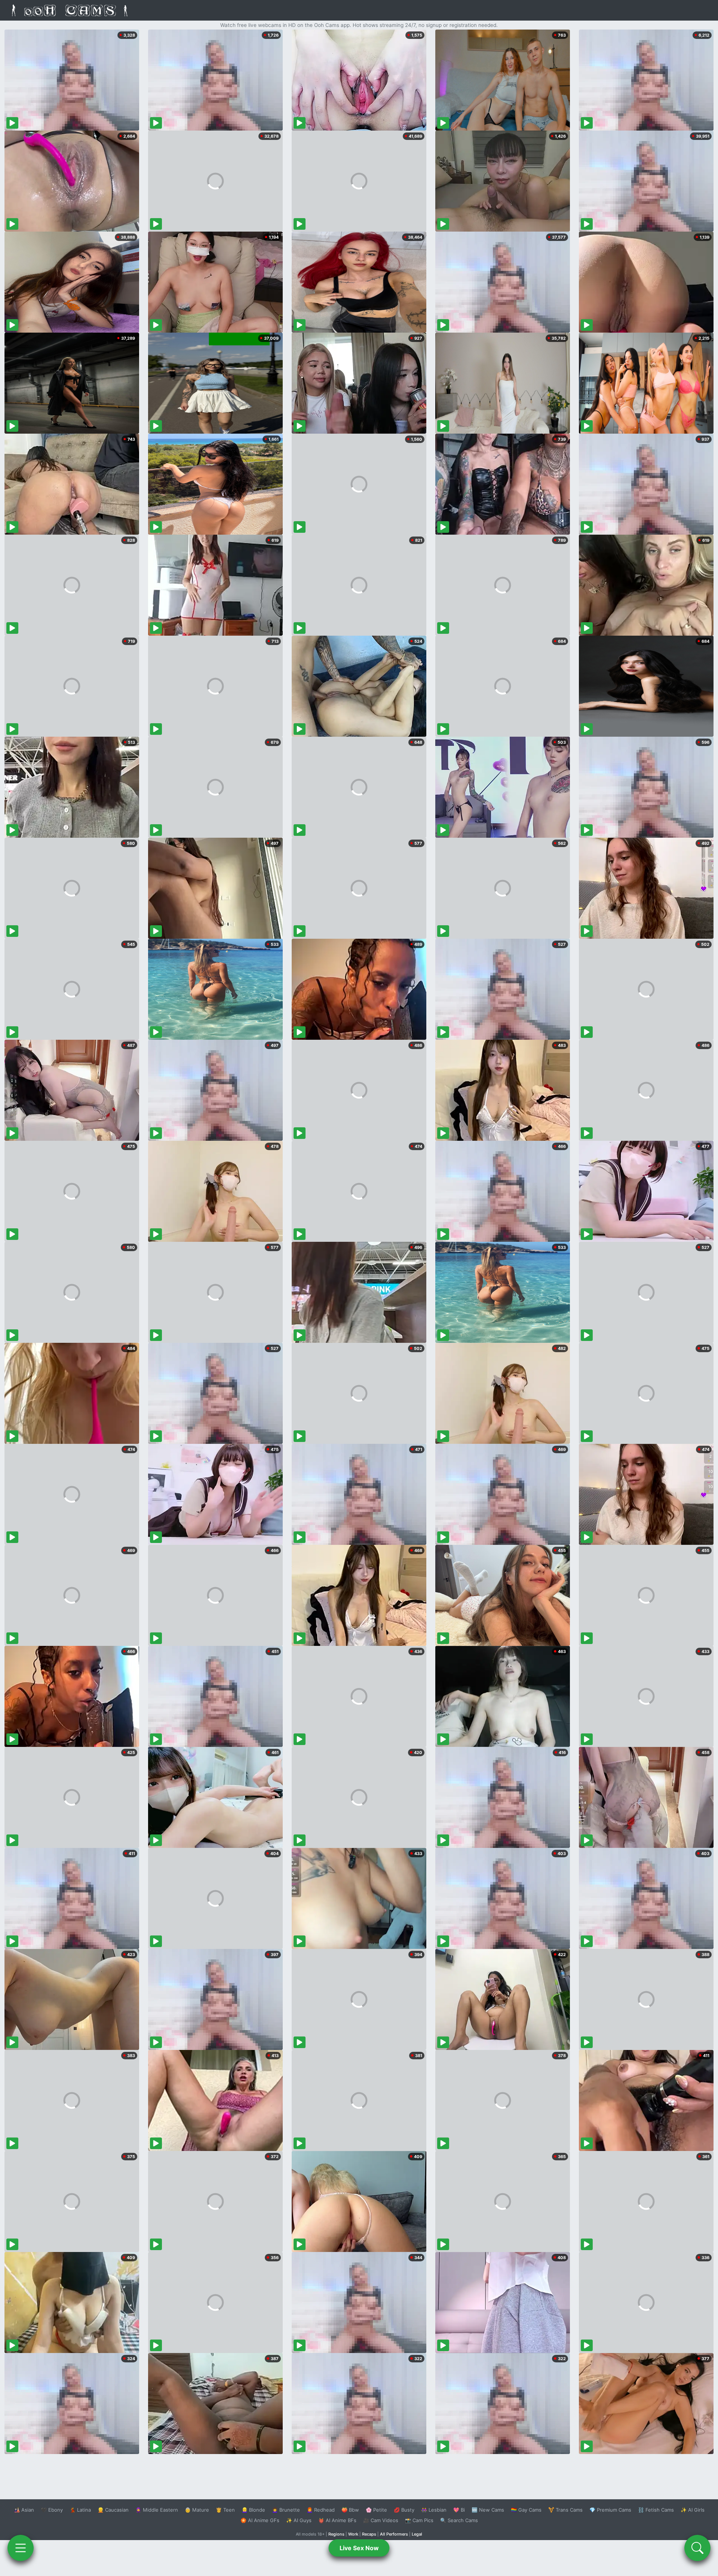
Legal (417, 2534)
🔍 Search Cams (459, 2520)
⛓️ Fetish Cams (656, 2510)
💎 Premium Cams (610, 2510)
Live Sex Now (359, 2548)
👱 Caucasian (113, 2510)
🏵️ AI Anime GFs (260, 2520)
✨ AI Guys (299, 2520)
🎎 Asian (24, 2510)
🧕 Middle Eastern (157, 2510)
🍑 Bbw (350, 2510)
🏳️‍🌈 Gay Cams (526, 2510)
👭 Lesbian (434, 2510)
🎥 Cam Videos (381, 2520)
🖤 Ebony (52, 2510)
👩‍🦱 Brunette (286, 2510)
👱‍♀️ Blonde (253, 2510)
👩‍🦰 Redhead (321, 2510)
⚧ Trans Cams (565, 2510)
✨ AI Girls (693, 2510)
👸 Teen (225, 2510)
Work (353, 2534)
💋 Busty (404, 2510)
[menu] (21, 2548)
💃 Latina (80, 2510)
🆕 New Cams (488, 2510)
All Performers (394, 2534)
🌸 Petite (376, 2510)
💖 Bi (459, 2510)
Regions (336, 2534)
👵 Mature (197, 2510)
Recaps (369, 2534)
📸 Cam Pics (419, 2520)
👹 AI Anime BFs (337, 2520)
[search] (697, 2548)
